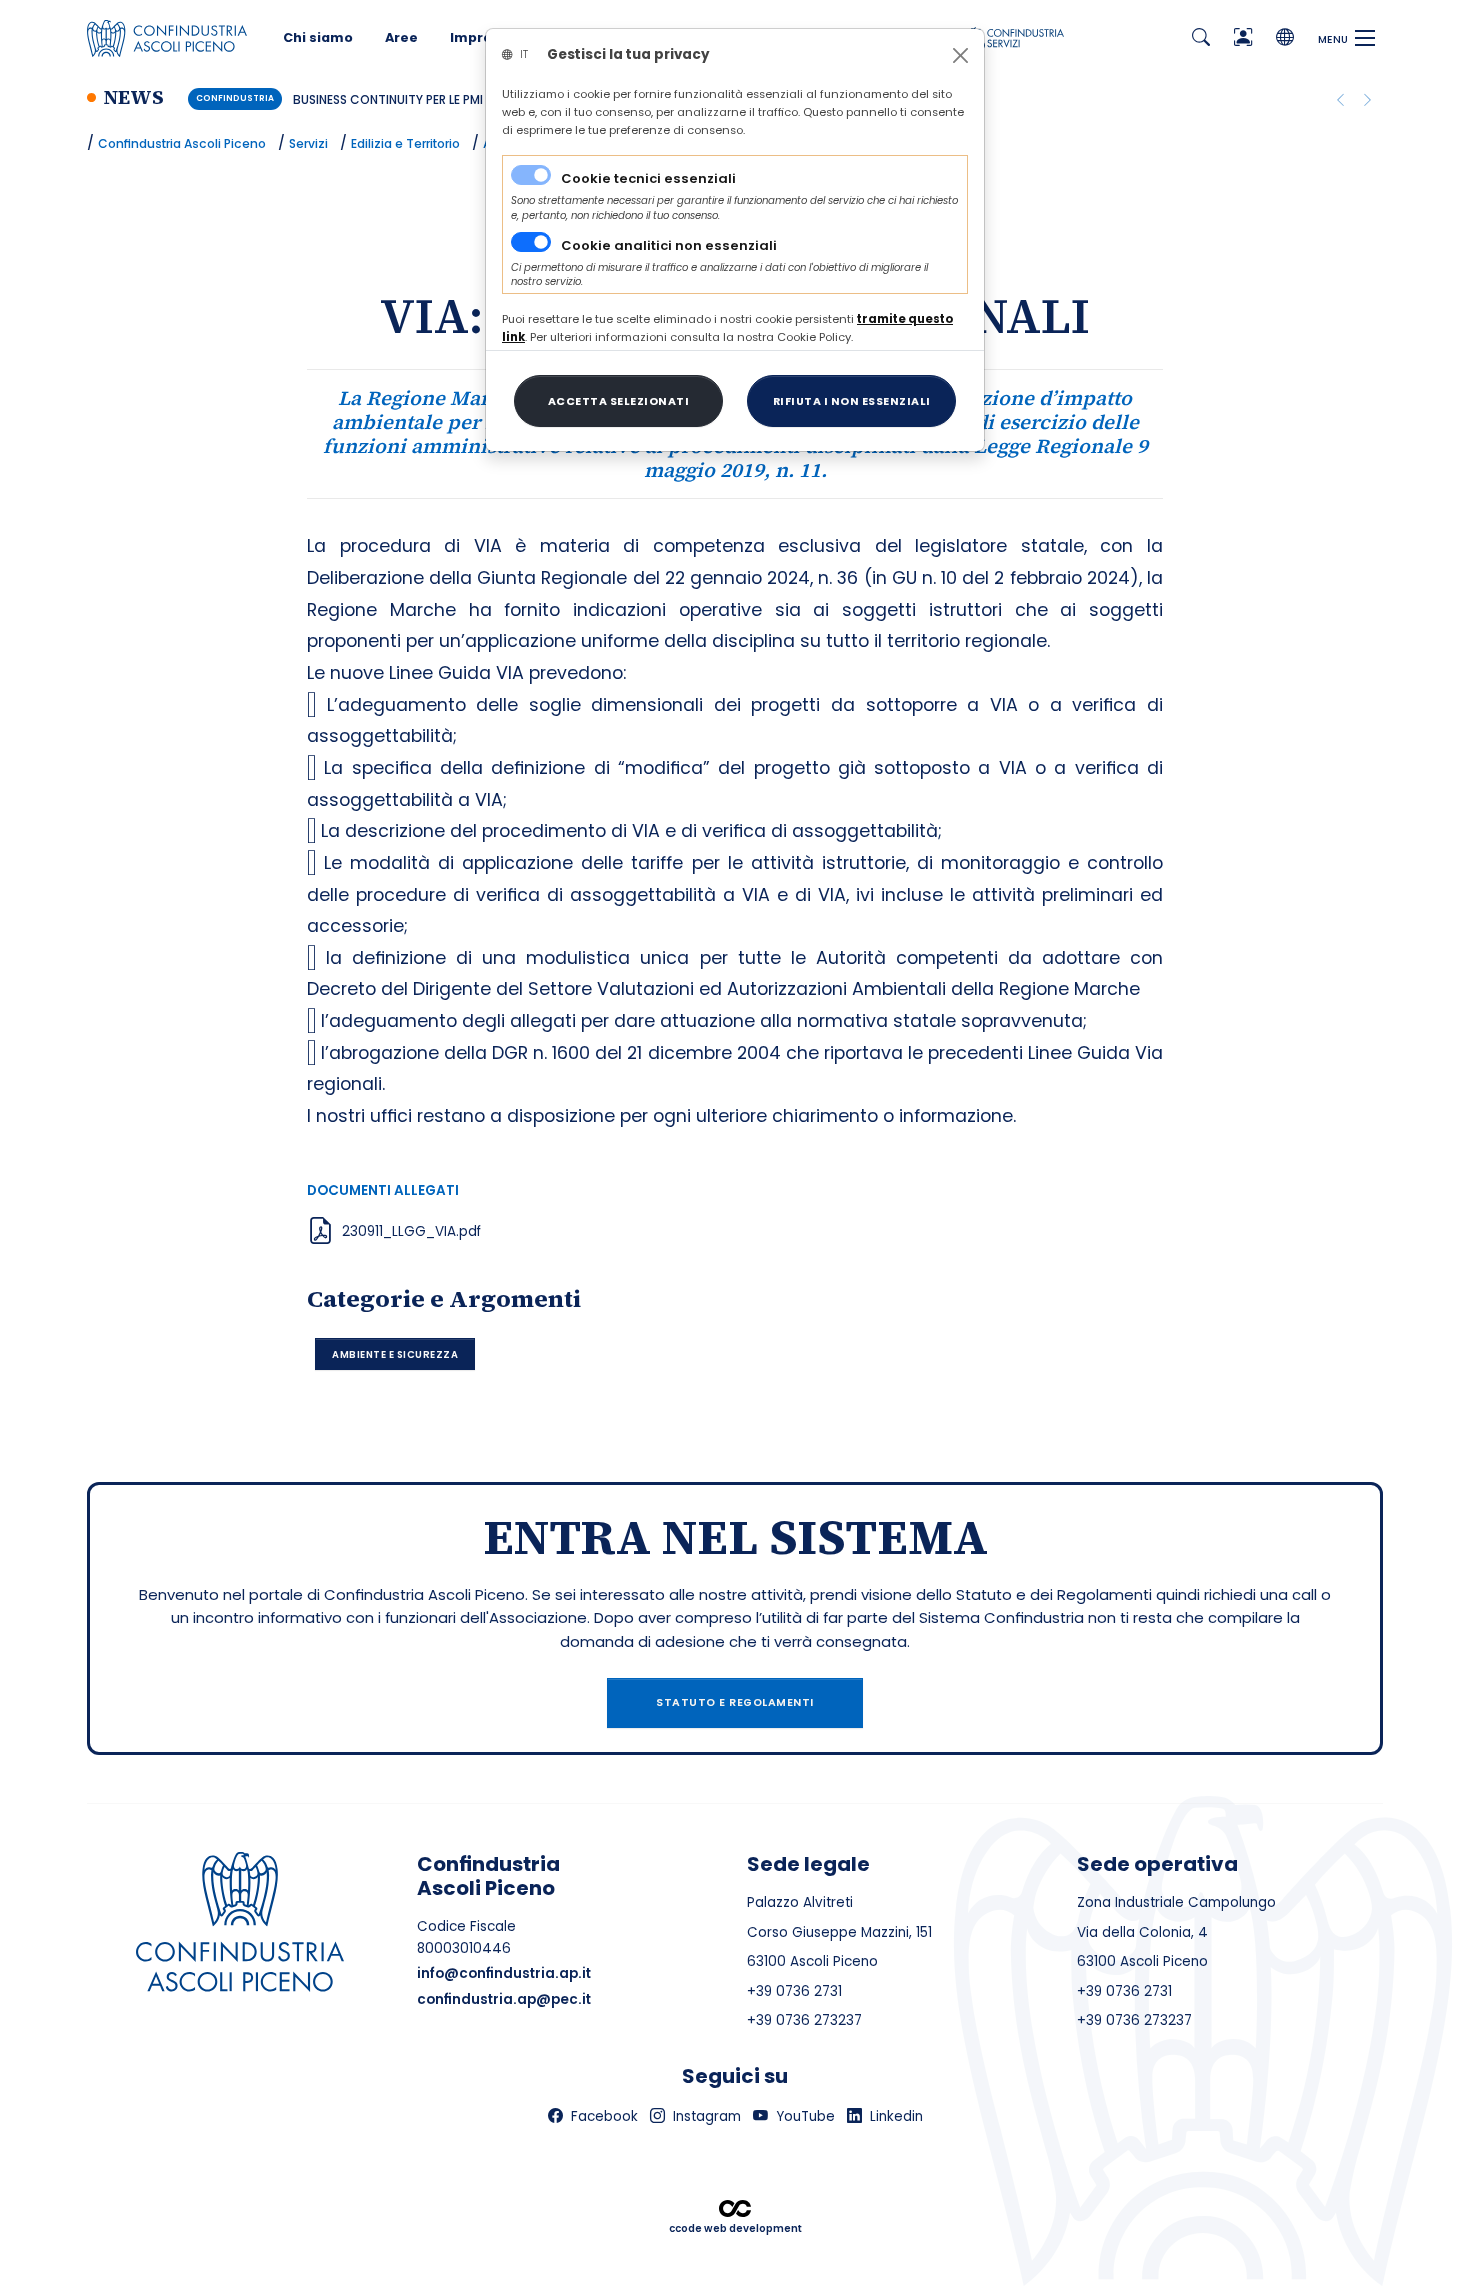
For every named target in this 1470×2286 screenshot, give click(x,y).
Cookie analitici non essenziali (669, 245)
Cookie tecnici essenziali (648, 178)
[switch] (531, 242)
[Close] (960, 55)
